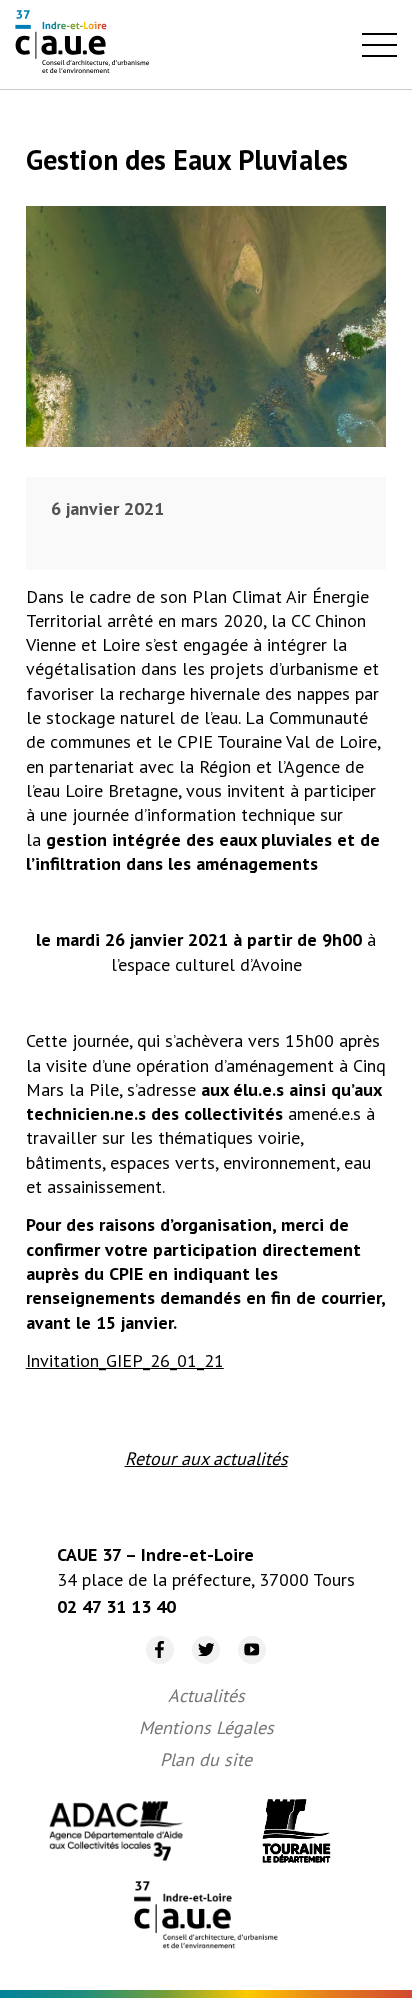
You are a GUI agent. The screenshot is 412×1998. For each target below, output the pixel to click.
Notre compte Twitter (197, 1636)
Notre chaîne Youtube (244, 1636)
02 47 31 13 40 (116, 1606)
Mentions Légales (206, 1727)
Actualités (206, 1695)
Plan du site (206, 1759)
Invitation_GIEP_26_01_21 (125, 1360)
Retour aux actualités (206, 1458)
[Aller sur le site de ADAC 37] (116, 1833)
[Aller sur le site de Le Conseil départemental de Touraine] (296, 1834)
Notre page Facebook (152, 1636)
